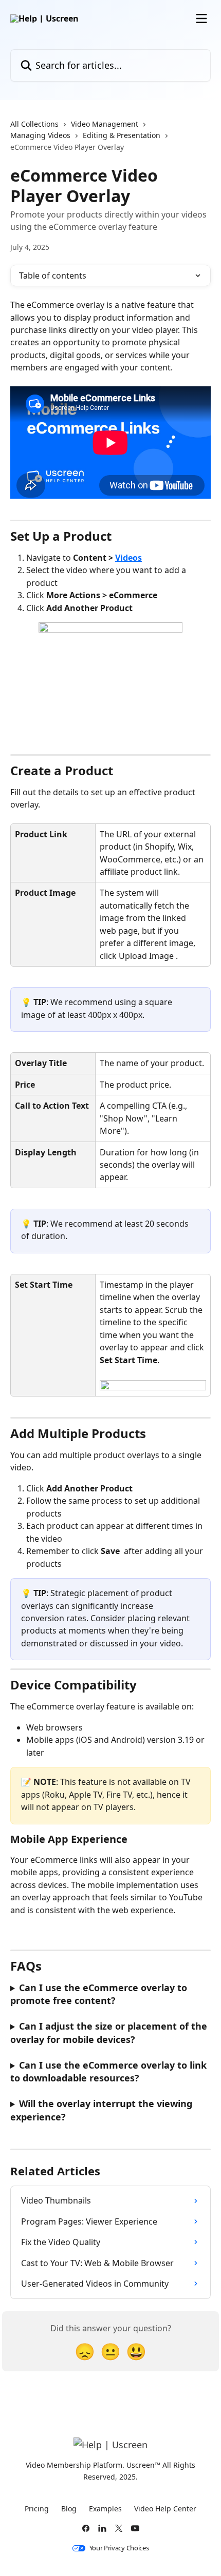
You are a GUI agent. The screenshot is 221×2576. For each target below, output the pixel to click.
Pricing (37, 2509)
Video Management (105, 124)
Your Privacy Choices (119, 2548)
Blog (69, 2509)
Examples (105, 2509)
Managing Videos (40, 135)
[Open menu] (201, 18)
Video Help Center (165, 2509)
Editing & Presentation (122, 135)
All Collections (34, 124)
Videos (128, 558)
